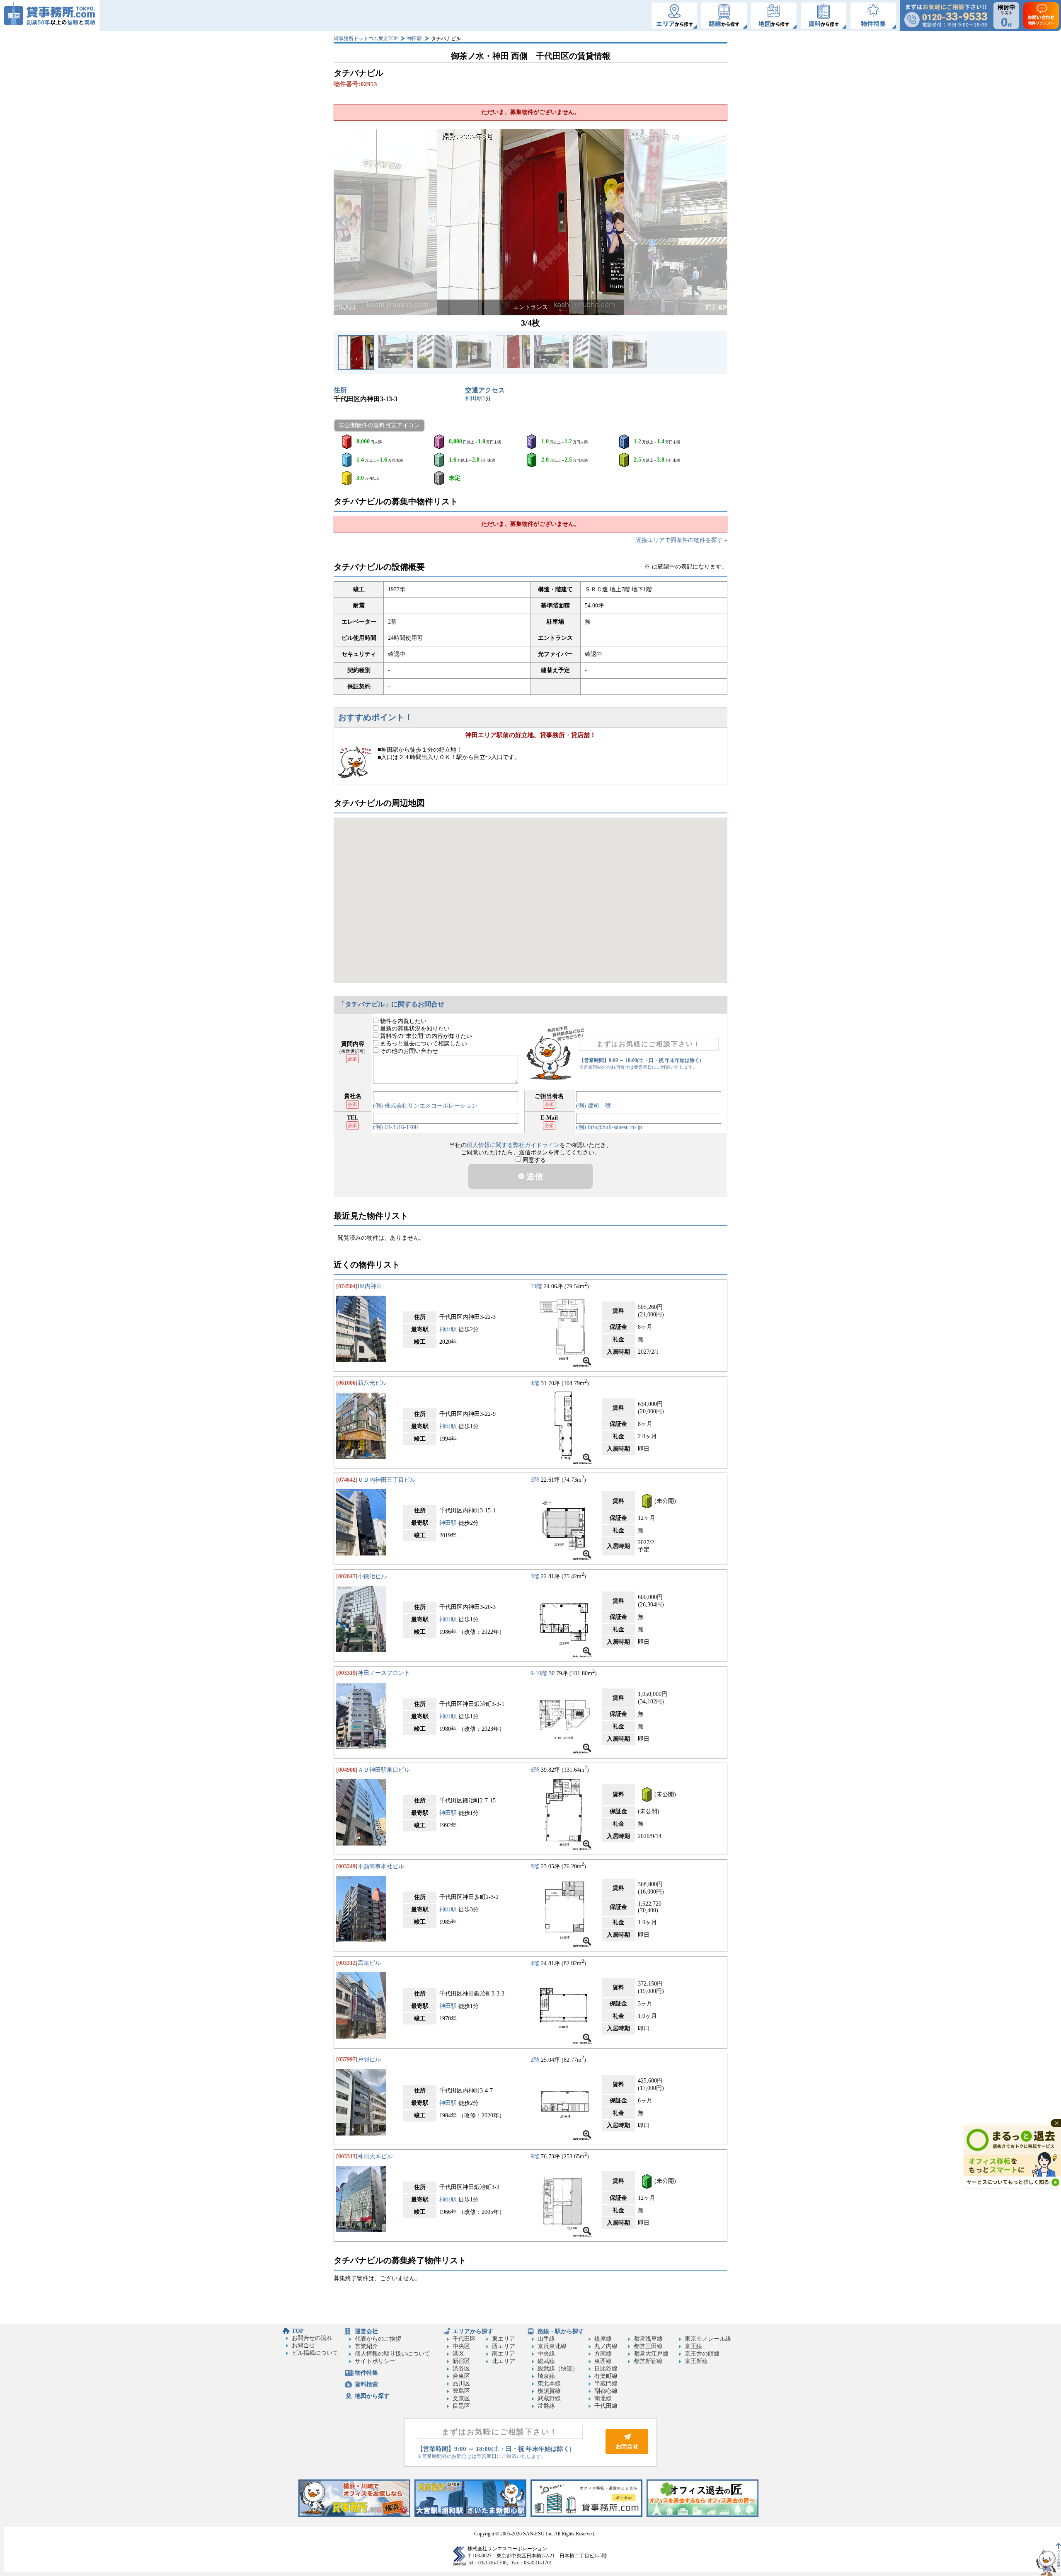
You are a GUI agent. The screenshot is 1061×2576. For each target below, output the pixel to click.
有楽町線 (606, 2376)
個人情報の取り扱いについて (392, 2354)
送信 (534, 1176)
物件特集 (366, 2373)
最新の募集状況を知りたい (414, 1029)
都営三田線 (648, 2346)
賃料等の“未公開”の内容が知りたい (425, 1036)
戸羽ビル (369, 2060)
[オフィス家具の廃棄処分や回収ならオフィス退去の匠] (702, 2515)
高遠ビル (369, 1963)
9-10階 (539, 1673)
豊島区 (461, 2391)
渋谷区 (461, 2369)
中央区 (461, 2346)
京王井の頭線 (702, 2354)
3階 (535, 1576)
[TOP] (50, 16)
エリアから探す (473, 2331)
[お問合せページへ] (627, 2452)
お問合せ (303, 2345)
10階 (536, 1286)
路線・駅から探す (561, 2331)
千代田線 (606, 2406)
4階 (535, 1383)
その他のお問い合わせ (408, 1051)
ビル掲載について (315, 2353)
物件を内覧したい (402, 1021)
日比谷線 (606, 2369)
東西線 (603, 2361)
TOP (298, 2331)
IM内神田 (370, 1286)
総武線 (546, 2361)
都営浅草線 (648, 2339)
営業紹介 (366, 2346)
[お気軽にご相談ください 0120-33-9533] (946, 16)
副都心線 (606, 2391)
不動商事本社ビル (381, 1866)
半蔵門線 (606, 2384)
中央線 (546, 2354)
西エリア (504, 2346)
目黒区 (461, 2406)
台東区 (461, 2376)
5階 (535, 1480)
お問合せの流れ (312, 2338)
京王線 (693, 2346)
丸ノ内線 (606, 2346)
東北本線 (549, 2384)
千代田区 (464, 2339)
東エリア (504, 2339)
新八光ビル (372, 1383)
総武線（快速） (558, 2369)
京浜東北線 (552, 2346)
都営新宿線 (648, 2361)
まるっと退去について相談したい (423, 1044)
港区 (458, 2354)
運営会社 (366, 2331)
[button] (344, 222)
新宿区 (461, 2361)
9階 (535, 2156)
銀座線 (603, 2339)
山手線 (546, 2339)
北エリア (504, 2361)
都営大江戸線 (651, 2354)
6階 (535, 1770)
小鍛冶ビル (372, 1576)
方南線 (603, 2354)
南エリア (504, 2354)
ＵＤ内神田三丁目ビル (387, 1480)
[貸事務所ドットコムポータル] (586, 2515)
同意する (533, 1160)
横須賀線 (549, 2391)
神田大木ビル (375, 2156)
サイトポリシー (375, 2361)
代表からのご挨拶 (378, 2339)
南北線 (603, 2398)
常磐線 (546, 2406)
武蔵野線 (549, 2398)
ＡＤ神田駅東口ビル (384, 1770)
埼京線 (546, 2376)
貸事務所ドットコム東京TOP (366, 39)
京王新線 (696, 2361)
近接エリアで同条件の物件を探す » (682, 540)
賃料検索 (366, 2384)
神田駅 (414, 39)
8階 (535, 1866)
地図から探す (372, 2396)
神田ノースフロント (384, 1673)
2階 (535, 2060)
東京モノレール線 (708, 2339)
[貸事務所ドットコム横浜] (354, 2515)
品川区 (461, 2384)
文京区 (461, 2398)
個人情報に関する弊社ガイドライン (513, 1145)
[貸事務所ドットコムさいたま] (470, 2515)
